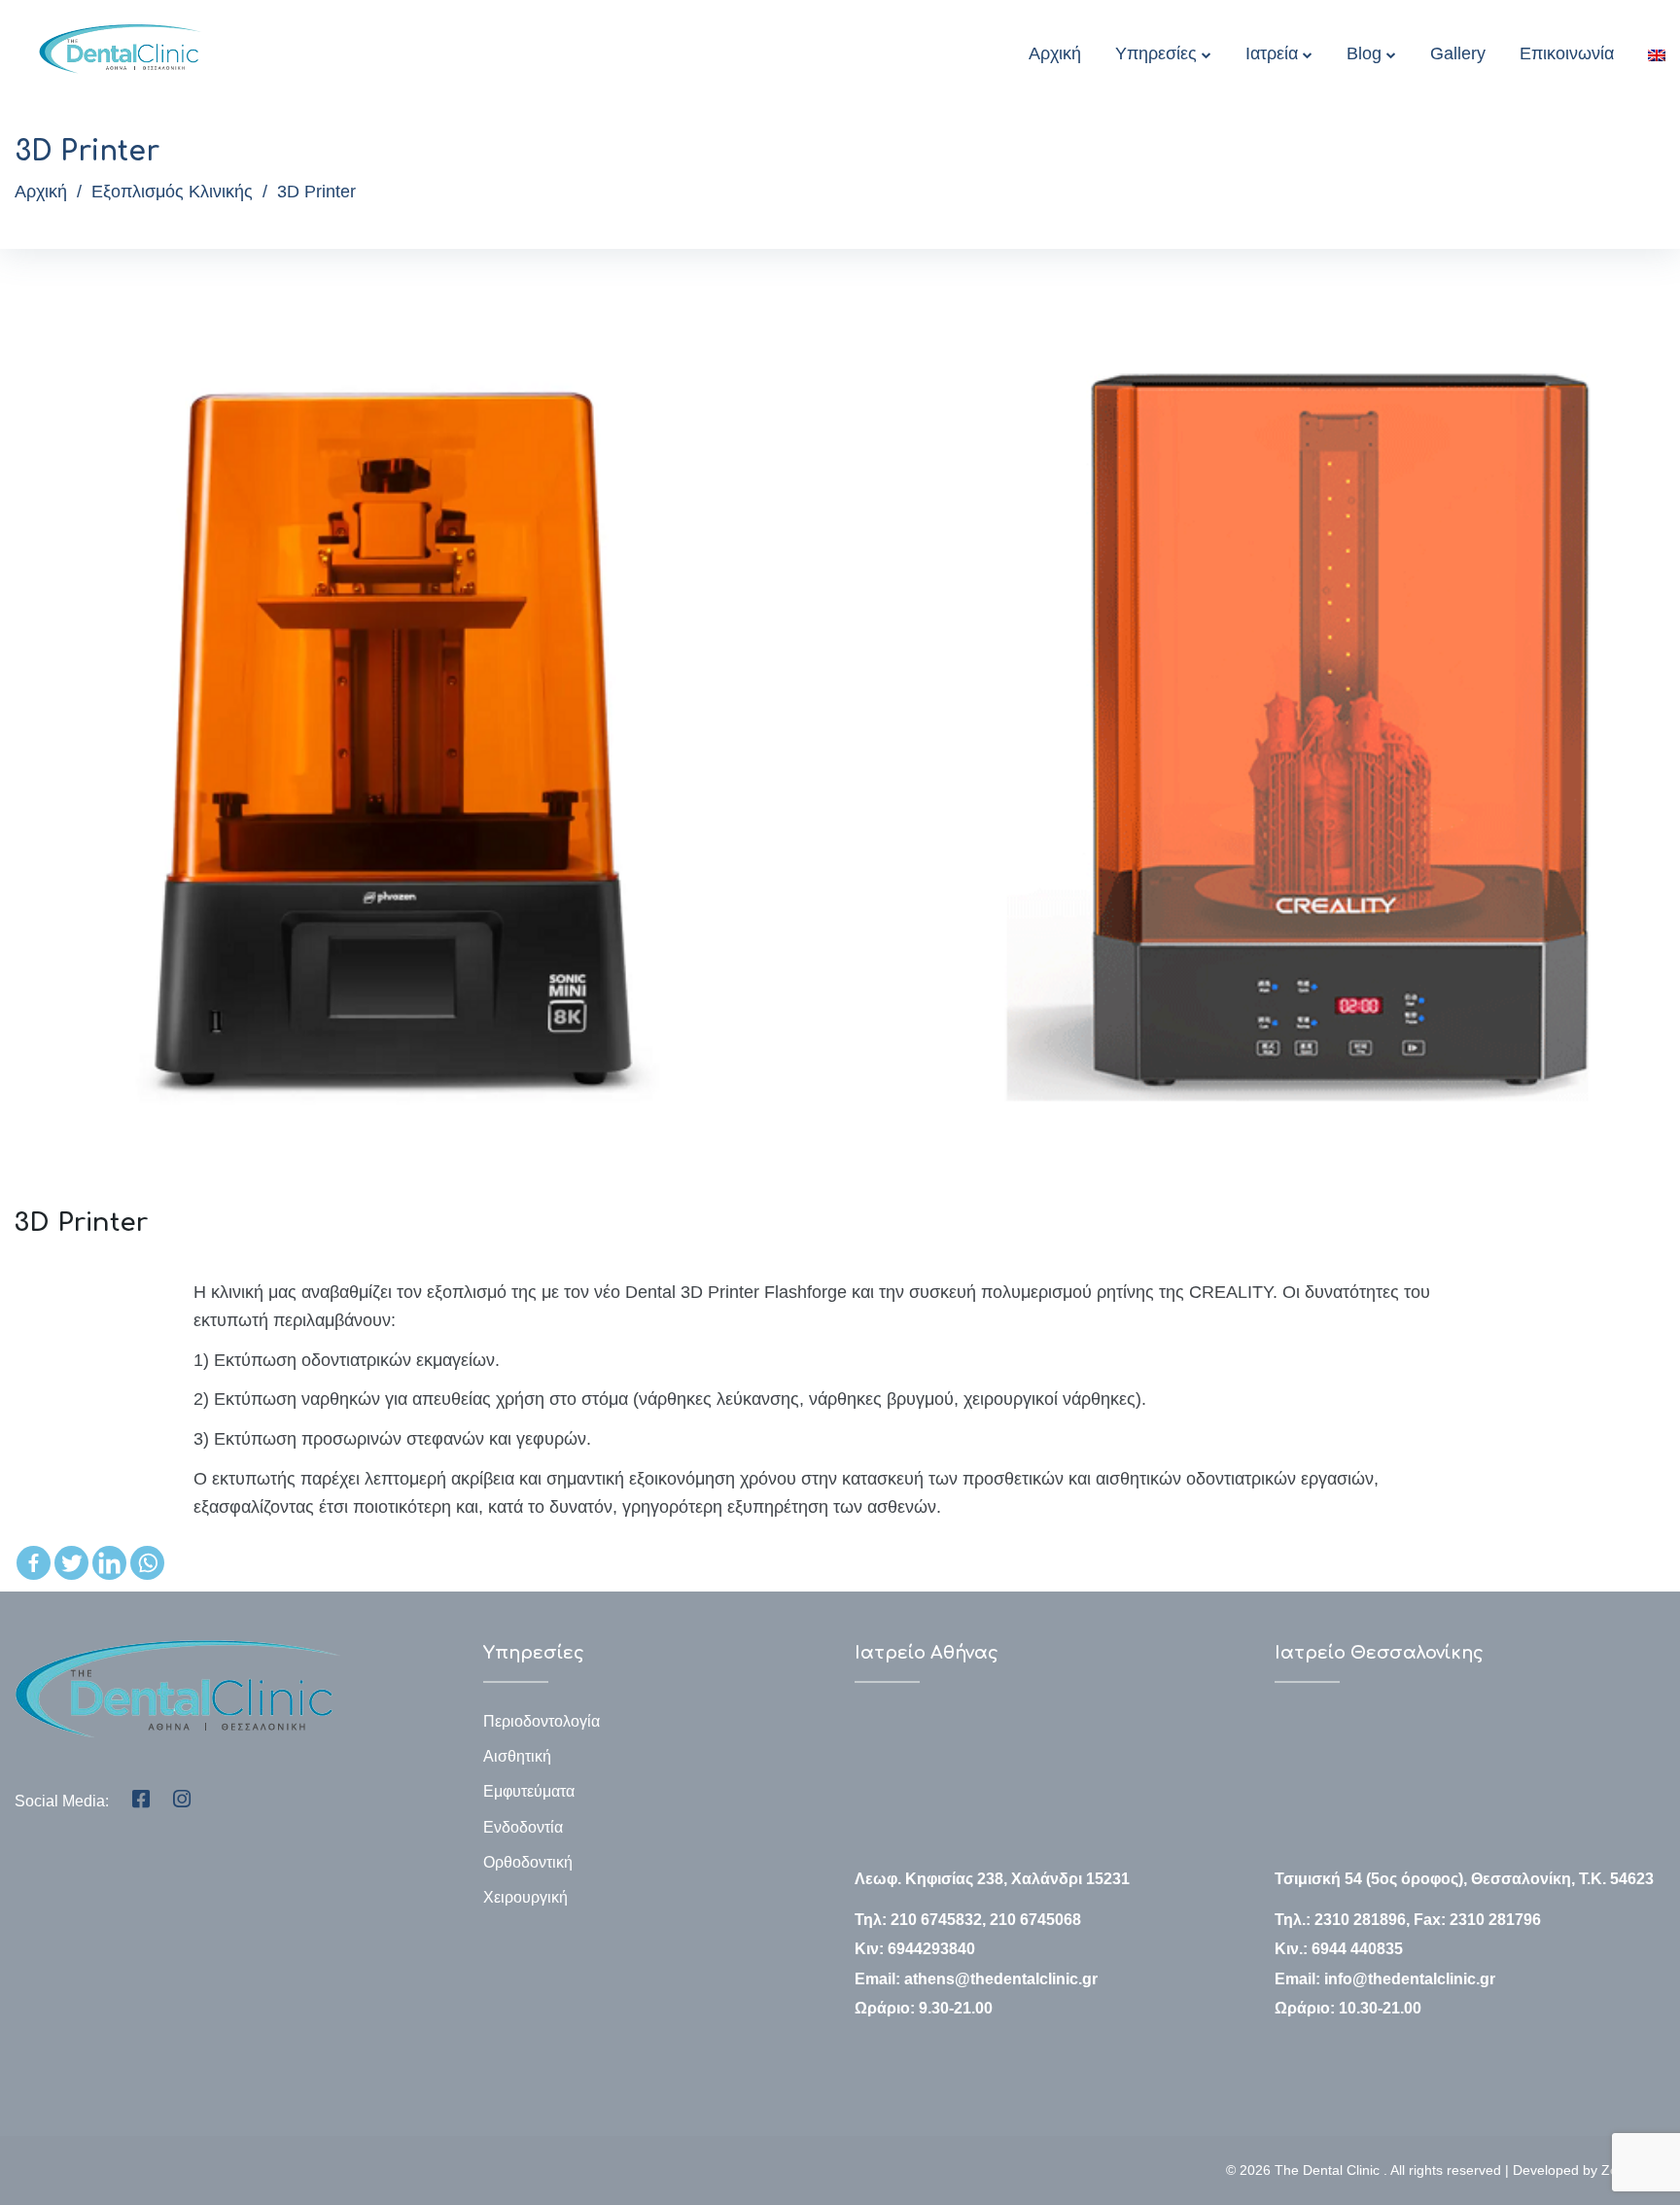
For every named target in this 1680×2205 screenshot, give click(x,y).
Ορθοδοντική (528, 1862)
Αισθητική (517, 1756)
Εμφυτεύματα (529, 1791)
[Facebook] (34, 1563)
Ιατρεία (1272, 53)
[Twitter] (71, 1563)
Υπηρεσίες (1156, 53)
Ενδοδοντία (523, 1827)
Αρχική (1055, 53)
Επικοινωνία (1567, 53)
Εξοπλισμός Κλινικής (172, 192)
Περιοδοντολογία (542, 1721)
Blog (1364, 53)
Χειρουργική (525, 1897)
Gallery (1458, 53)
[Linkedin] (109, 1563)
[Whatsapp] (147, 1563)
